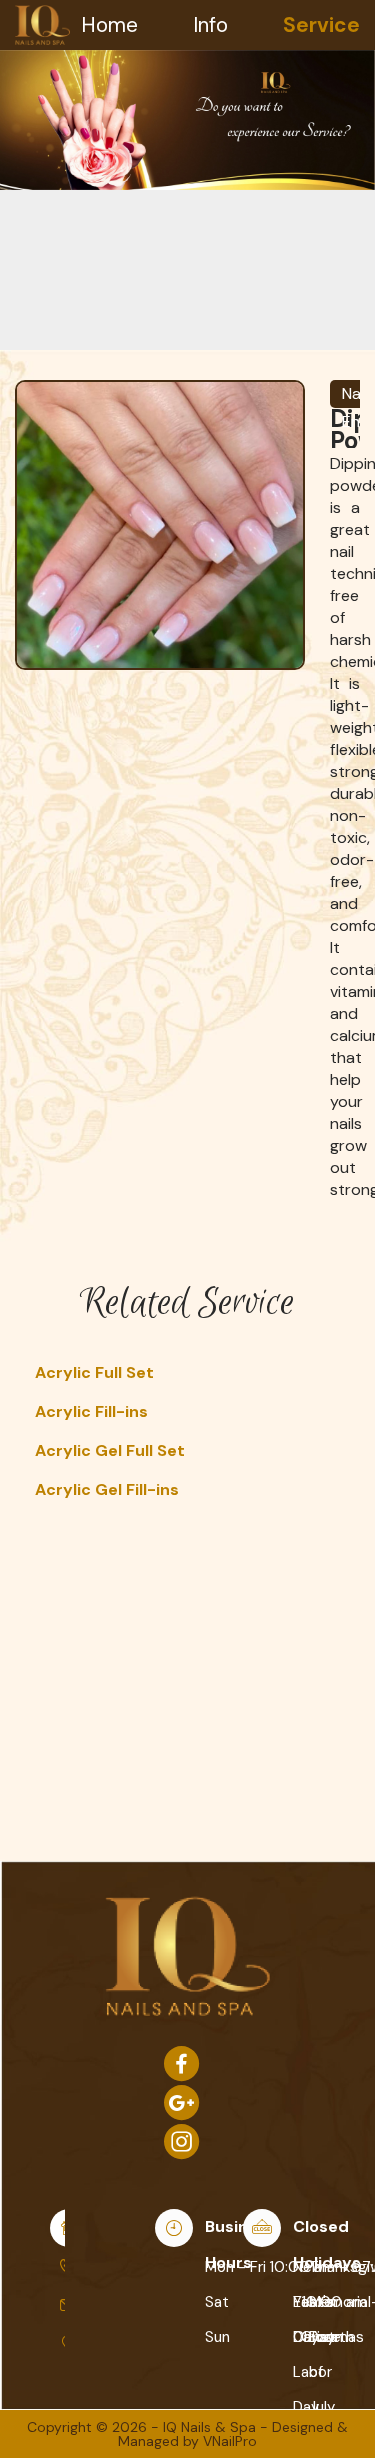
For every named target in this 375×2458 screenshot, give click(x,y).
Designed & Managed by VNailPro (233, 2434)
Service (321, 24)
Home (109, 24)
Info (210, 24)
